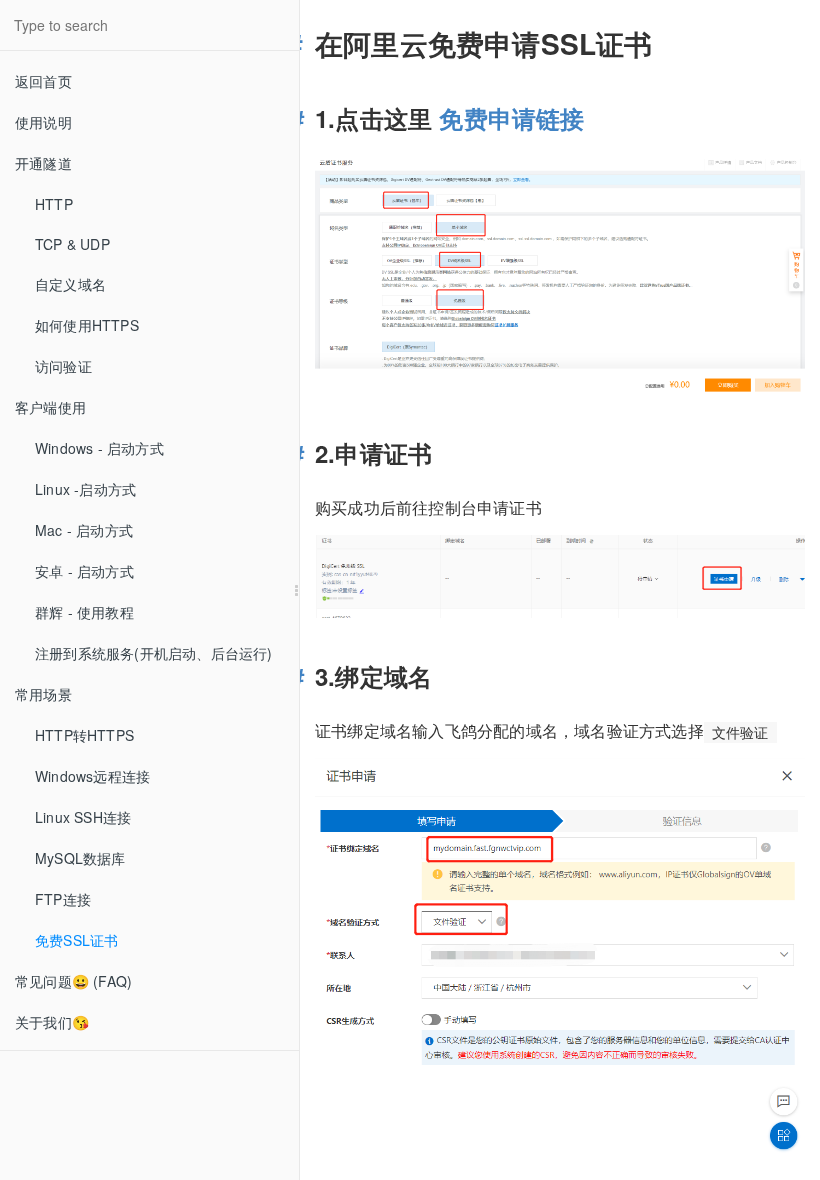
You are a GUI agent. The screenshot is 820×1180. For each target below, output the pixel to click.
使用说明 (43, 122)
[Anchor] (302, 44)
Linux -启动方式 (85, 489)
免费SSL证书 (76, 940)
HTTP (54, 204)
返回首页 (43, 81)
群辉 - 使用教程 (84, 612)
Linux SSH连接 (83, 817)
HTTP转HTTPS (84, 735)
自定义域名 (70, 284)
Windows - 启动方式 (99, 448)
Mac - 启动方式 (84, 530)
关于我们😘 (52, 1022)
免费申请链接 (511, 118)
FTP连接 (63, 899)
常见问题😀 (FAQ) (73, 981)
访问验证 (63, 366)
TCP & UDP (72, 244)
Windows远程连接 (92, 776)
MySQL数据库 (80, 858)
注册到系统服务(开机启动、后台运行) (154, 653)
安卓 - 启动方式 (84, 571)
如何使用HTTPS (87, 325)
